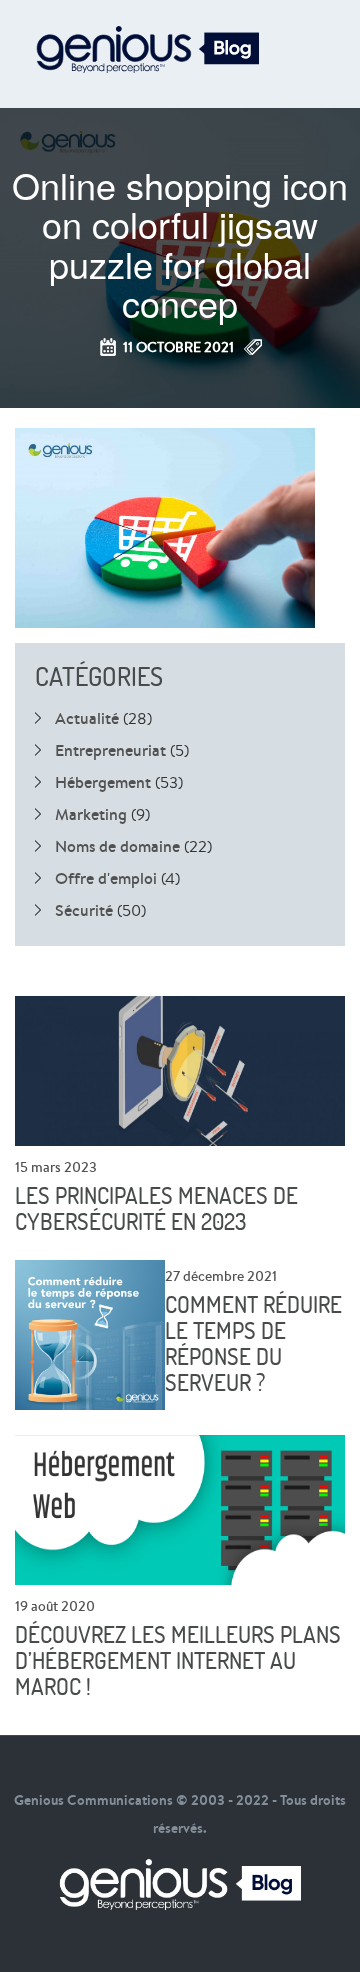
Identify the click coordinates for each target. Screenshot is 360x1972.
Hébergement (103, 782)
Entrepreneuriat (110, 750)
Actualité (87, 718)
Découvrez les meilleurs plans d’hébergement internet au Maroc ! (178, 1661)
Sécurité (84, 910)
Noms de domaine (117, 846)
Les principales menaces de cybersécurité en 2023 (156, 1209)
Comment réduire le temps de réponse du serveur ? (253, 1344)
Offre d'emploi (106, 878)
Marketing (91, 814)
